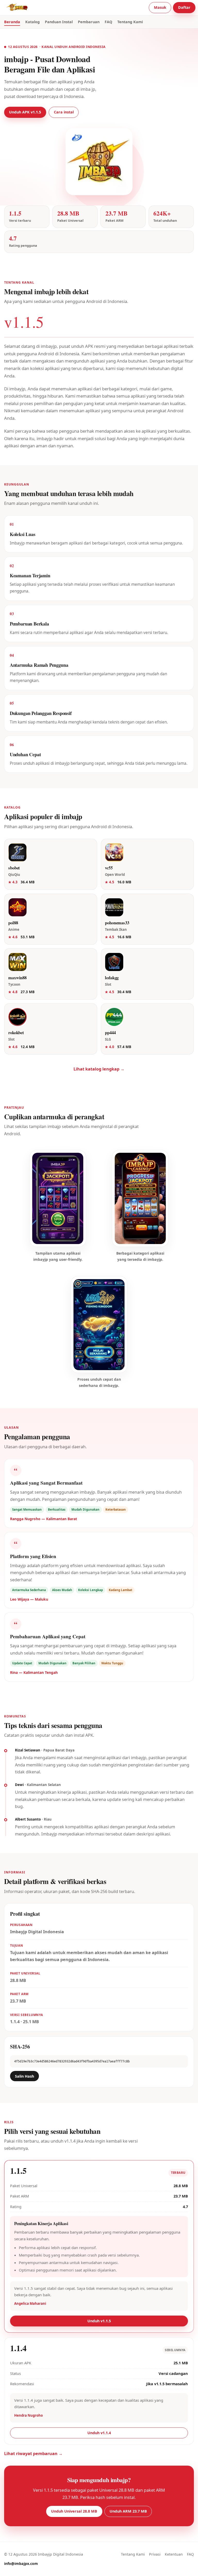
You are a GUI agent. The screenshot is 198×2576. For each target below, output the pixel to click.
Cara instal (64, 112)
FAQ (108, 22)
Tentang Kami (130, 22)
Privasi (155, 2554)
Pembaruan (89, 22)
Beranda (12, 22)
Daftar (184, 7)
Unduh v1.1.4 (99, 2433)
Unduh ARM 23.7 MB (128, 2511)
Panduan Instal (59, 22)
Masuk (160, 7)
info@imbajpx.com (21, 2563)
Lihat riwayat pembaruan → (33, 2454)
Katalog (32, 22)
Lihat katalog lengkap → (99, 1069)
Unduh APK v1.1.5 (25, 112)
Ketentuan (174, 2554)
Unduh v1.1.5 (99, 2321)
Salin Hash (24, 2076)
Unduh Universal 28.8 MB (74, 2511)
